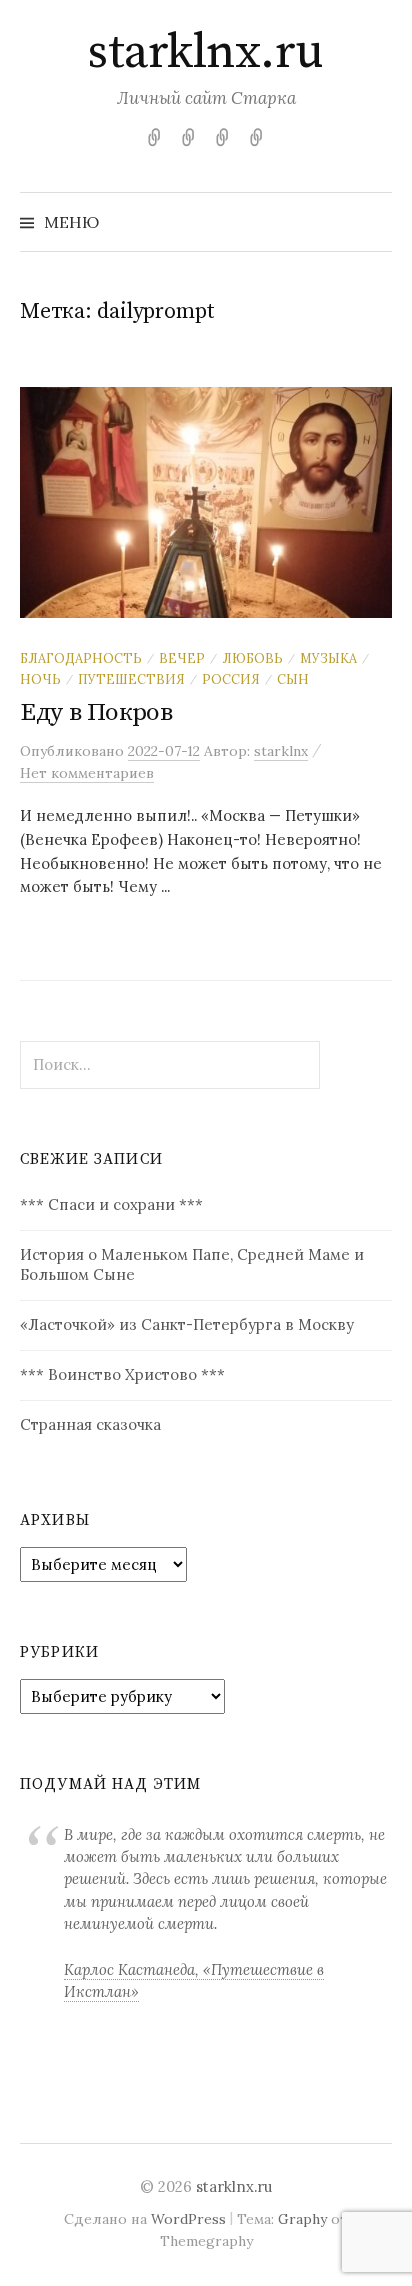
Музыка (328, 658)
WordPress (188, 2219)
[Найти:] (375, 222)
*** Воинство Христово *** (122, 1374)
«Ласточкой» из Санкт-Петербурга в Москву (187, 1324)
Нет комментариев (87, 773)
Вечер (182, 658)
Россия (231, 679)
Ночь (40, 679)
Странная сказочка (90, 1424)
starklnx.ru (206, 53)
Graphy (302, 2219)
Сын (293, 679)
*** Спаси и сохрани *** (111, 1204)
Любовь (252, 658)
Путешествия (131, 679)
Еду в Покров (96, 712)
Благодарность (81, 658)
